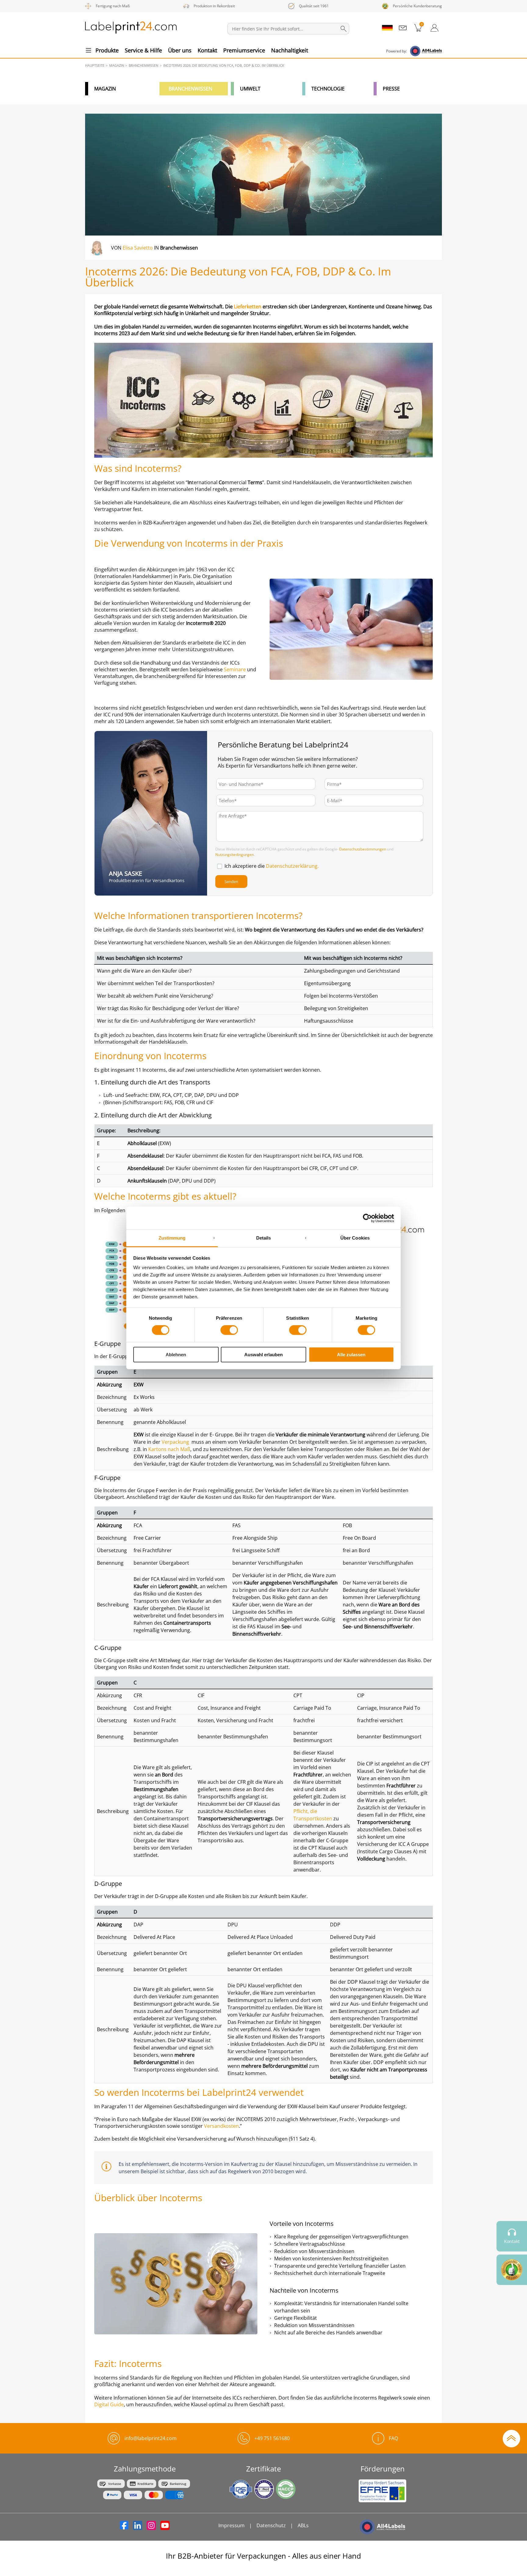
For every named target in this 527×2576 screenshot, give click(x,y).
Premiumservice (244, 50)
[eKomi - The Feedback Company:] (512, 2270)
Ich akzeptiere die (272, 866)
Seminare (235, 669)
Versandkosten (221, 2126)
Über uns (180, 50)
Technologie (328, 89)
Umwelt (250, 89)
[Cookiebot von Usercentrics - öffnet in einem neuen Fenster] (367, 1218)
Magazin (105, 89)
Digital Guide (109, 2404)
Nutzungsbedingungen (235, 855)
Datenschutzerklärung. (292, 866)
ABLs (303, 2525)
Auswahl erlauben (263, 1355)
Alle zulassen (351, 1355)
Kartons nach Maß (169, 1449)
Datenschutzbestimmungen (363, 849)
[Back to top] (511, 2438)
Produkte (107, 50)
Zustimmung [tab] (172, 1238)
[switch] (229, 1330)
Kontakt (207, 50)
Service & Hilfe (143, 50)
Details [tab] (264, 1238)
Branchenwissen (190, 89)
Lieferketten (248, 307)
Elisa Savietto (138, 248)
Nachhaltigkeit (290, 50)
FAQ (393, 2438)
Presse (391, 89)
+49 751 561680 (272, 2438)
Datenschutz (271, 2525)
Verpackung (175, 1442)
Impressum (231, 2525)
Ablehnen (176, 1355)
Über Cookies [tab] (355, 1238)
